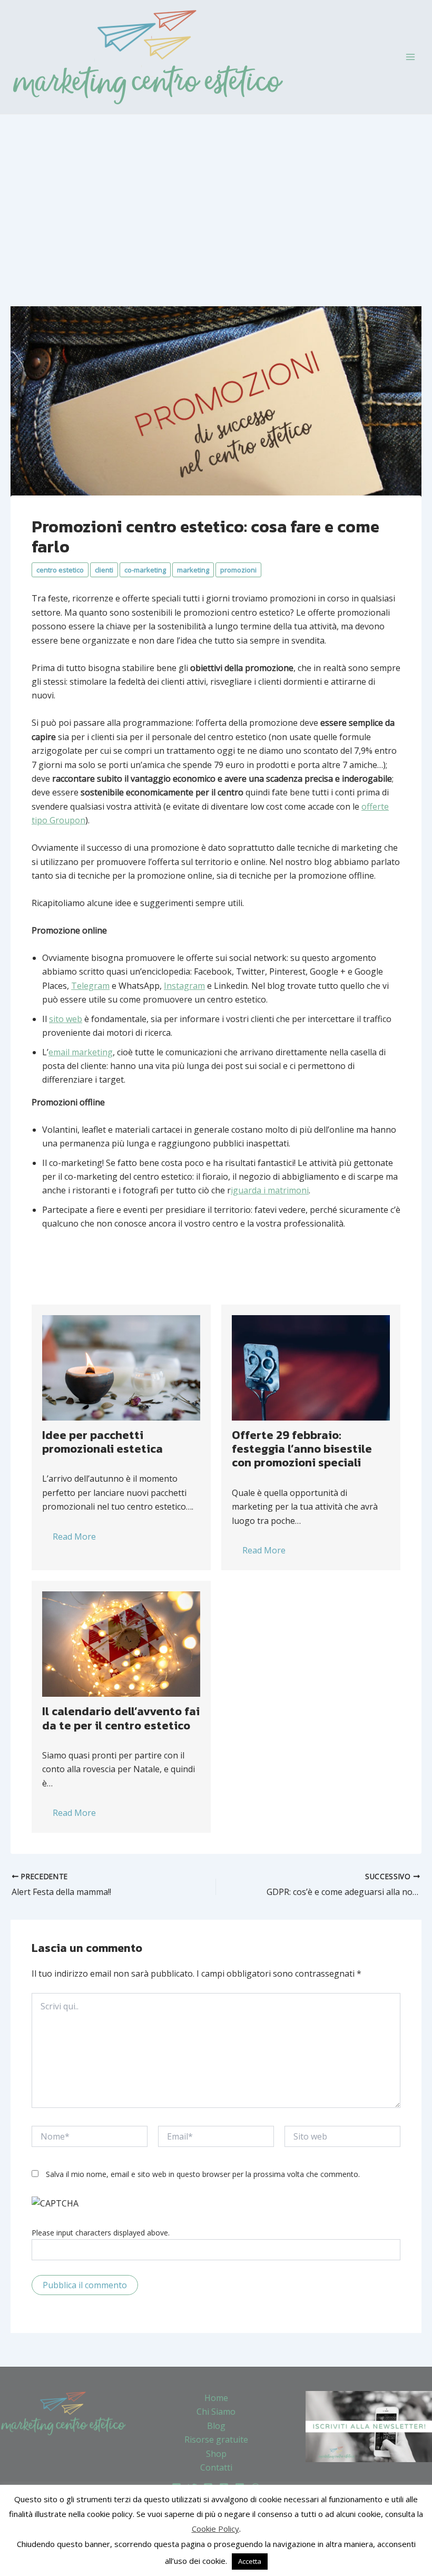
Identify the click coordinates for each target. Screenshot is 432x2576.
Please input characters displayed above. (101, 2233)
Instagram (184, 986)
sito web (66, 1019)
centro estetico (60, 570)
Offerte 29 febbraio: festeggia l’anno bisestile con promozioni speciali (302, 1449)
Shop (216, 2454)
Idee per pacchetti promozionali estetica (102, 1442)
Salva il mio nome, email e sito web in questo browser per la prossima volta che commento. (203, 2174)
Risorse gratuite (216, 2439)
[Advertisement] (216, 193)
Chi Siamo (216, 2412)
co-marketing (145, 570)
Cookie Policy (215, 2529)
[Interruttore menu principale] (410, 57)
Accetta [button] (250, 2561)
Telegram (90, 986)
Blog (216, 2426)
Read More (74, 1537)
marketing (193, 570)
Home (216, 2398)
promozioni (238, 570)
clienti (104, 570)
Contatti (216, 2467)
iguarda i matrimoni (270, 1190)
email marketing (81, 1052)
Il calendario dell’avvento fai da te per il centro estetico (121, 1718)
